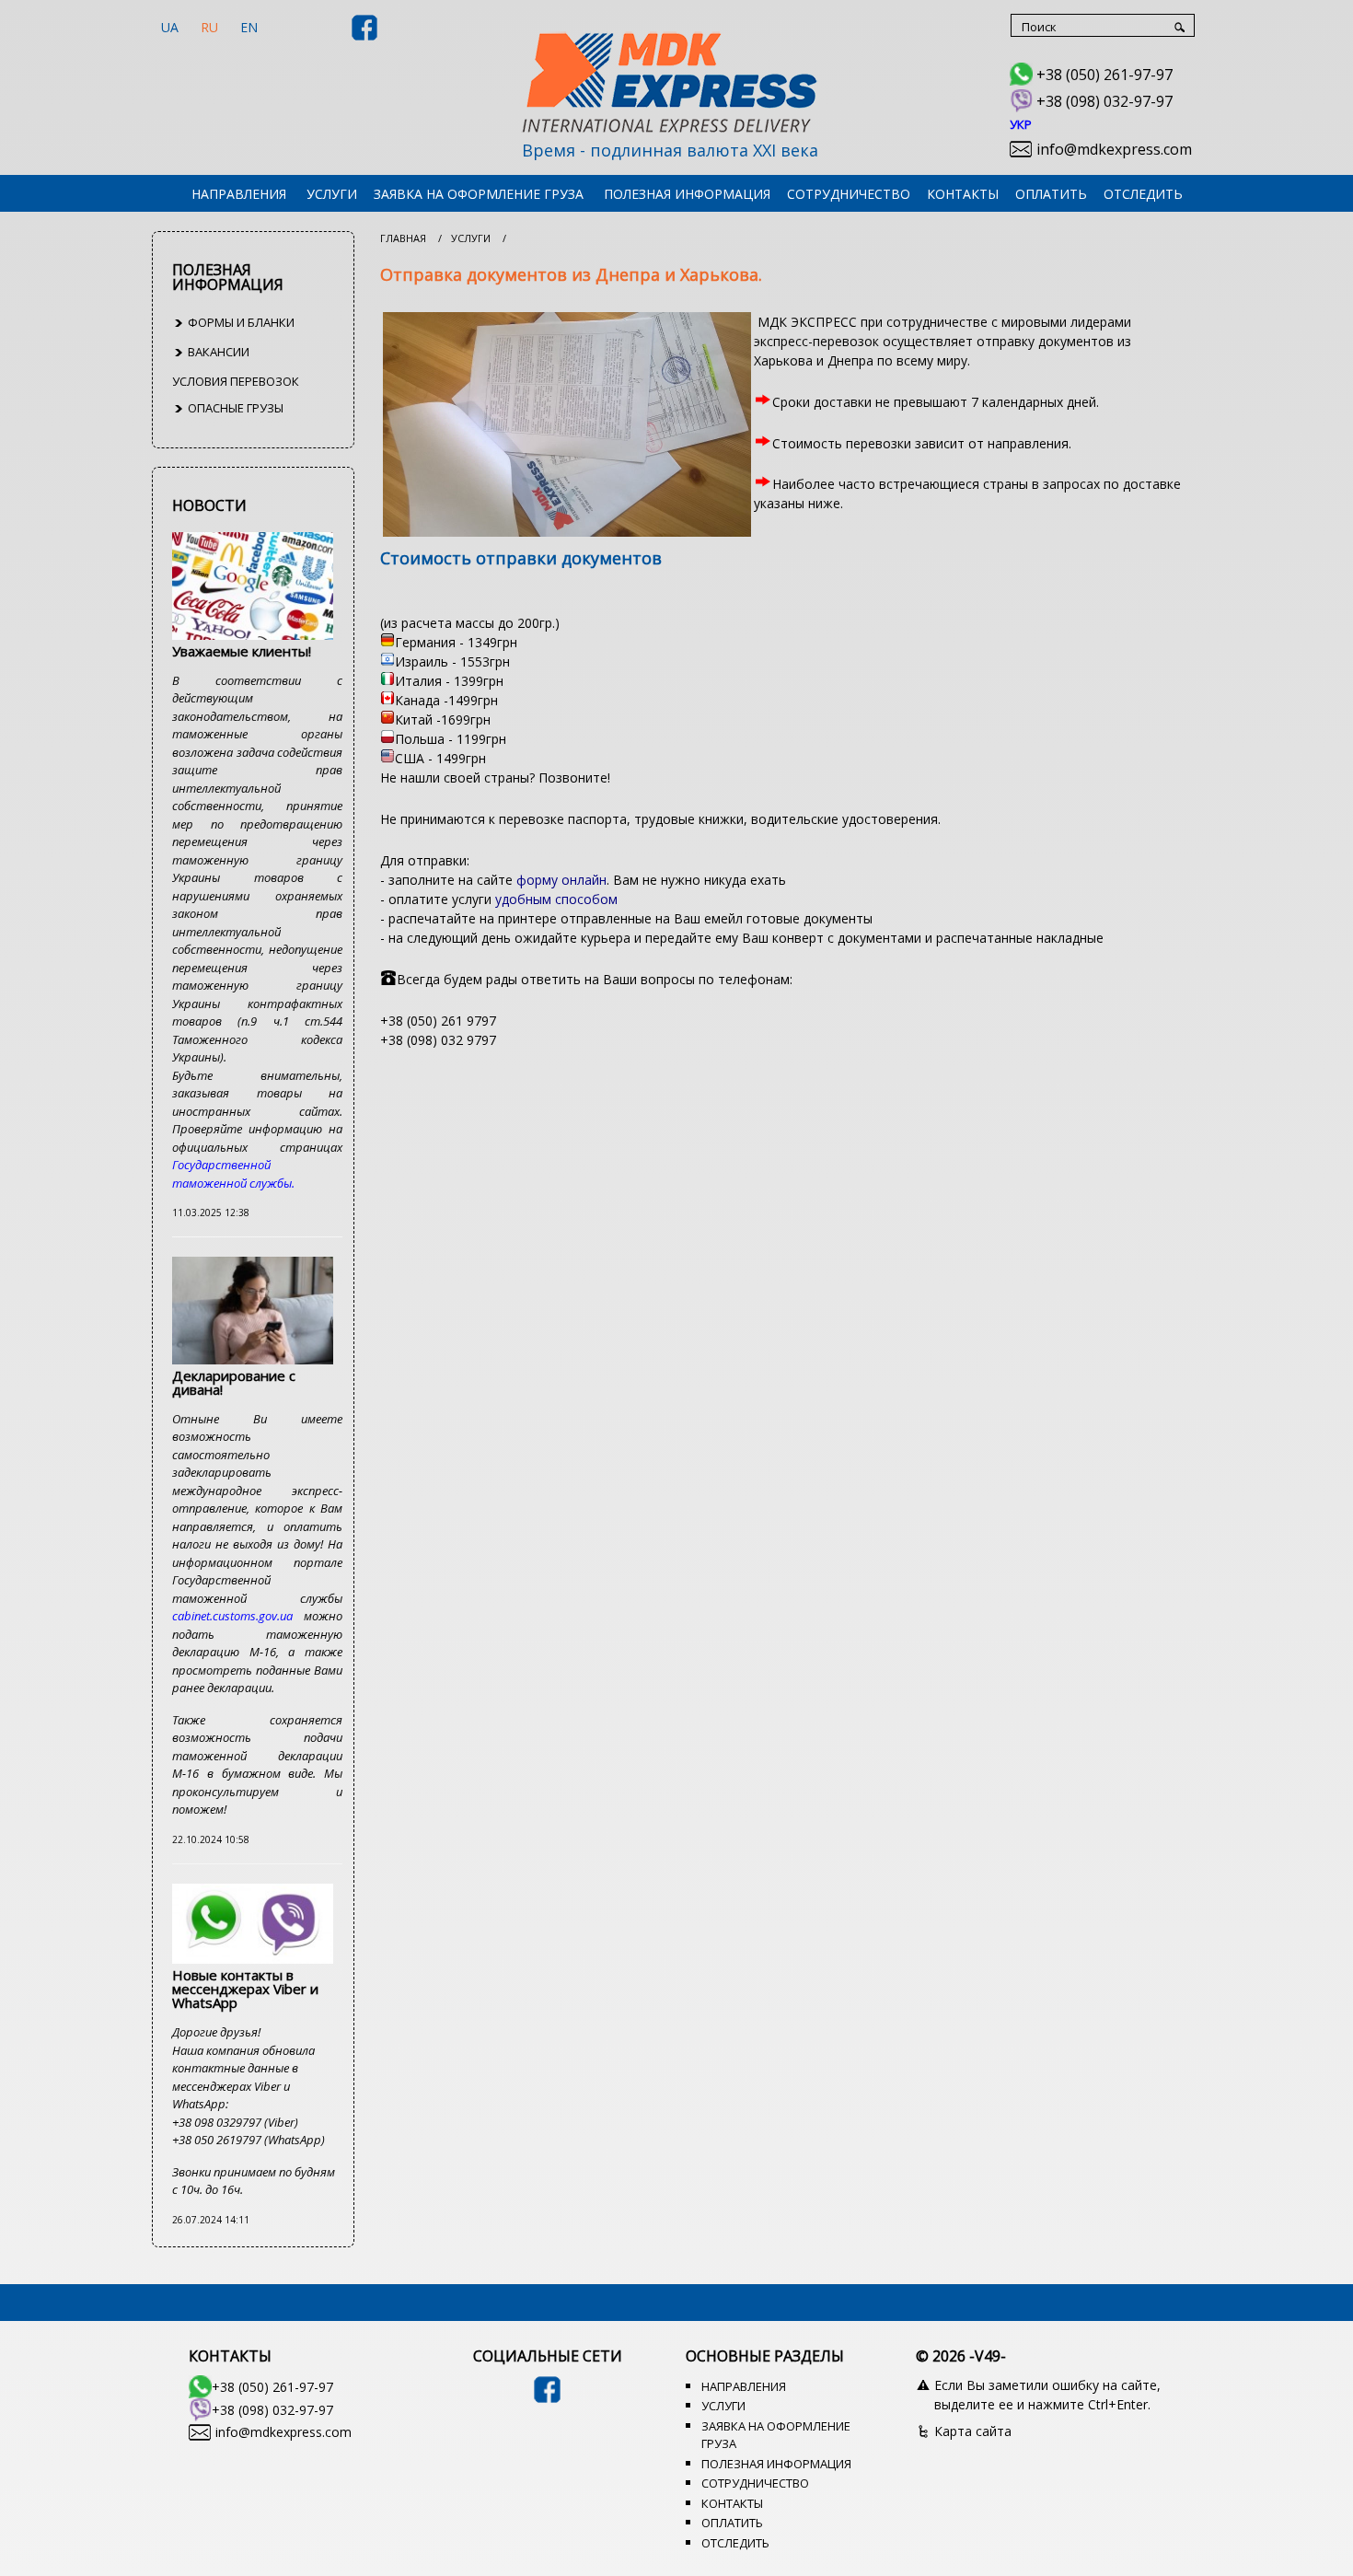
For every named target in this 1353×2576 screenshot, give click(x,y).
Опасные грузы (234, 408)
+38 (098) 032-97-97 (1104, 101)
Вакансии (217, 352)
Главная (403, 238)
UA (170, 27)
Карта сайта (973, 2431)
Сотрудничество (849, 194)
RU (209, 27)
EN (249, 27)
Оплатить (1051, 194)
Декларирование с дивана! (234, 1382)
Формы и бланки (240, 322)
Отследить (1143, 194)
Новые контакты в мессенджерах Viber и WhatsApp (245, 1989)
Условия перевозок (236, 381)
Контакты (963, 194)
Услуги (332, 194)
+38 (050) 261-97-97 (1104, 75)
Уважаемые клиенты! (242, 651)
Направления (239, 194)
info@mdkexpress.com (1114, 149)
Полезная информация (687, 194)
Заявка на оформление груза (479, 194)
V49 (988, 2356)
